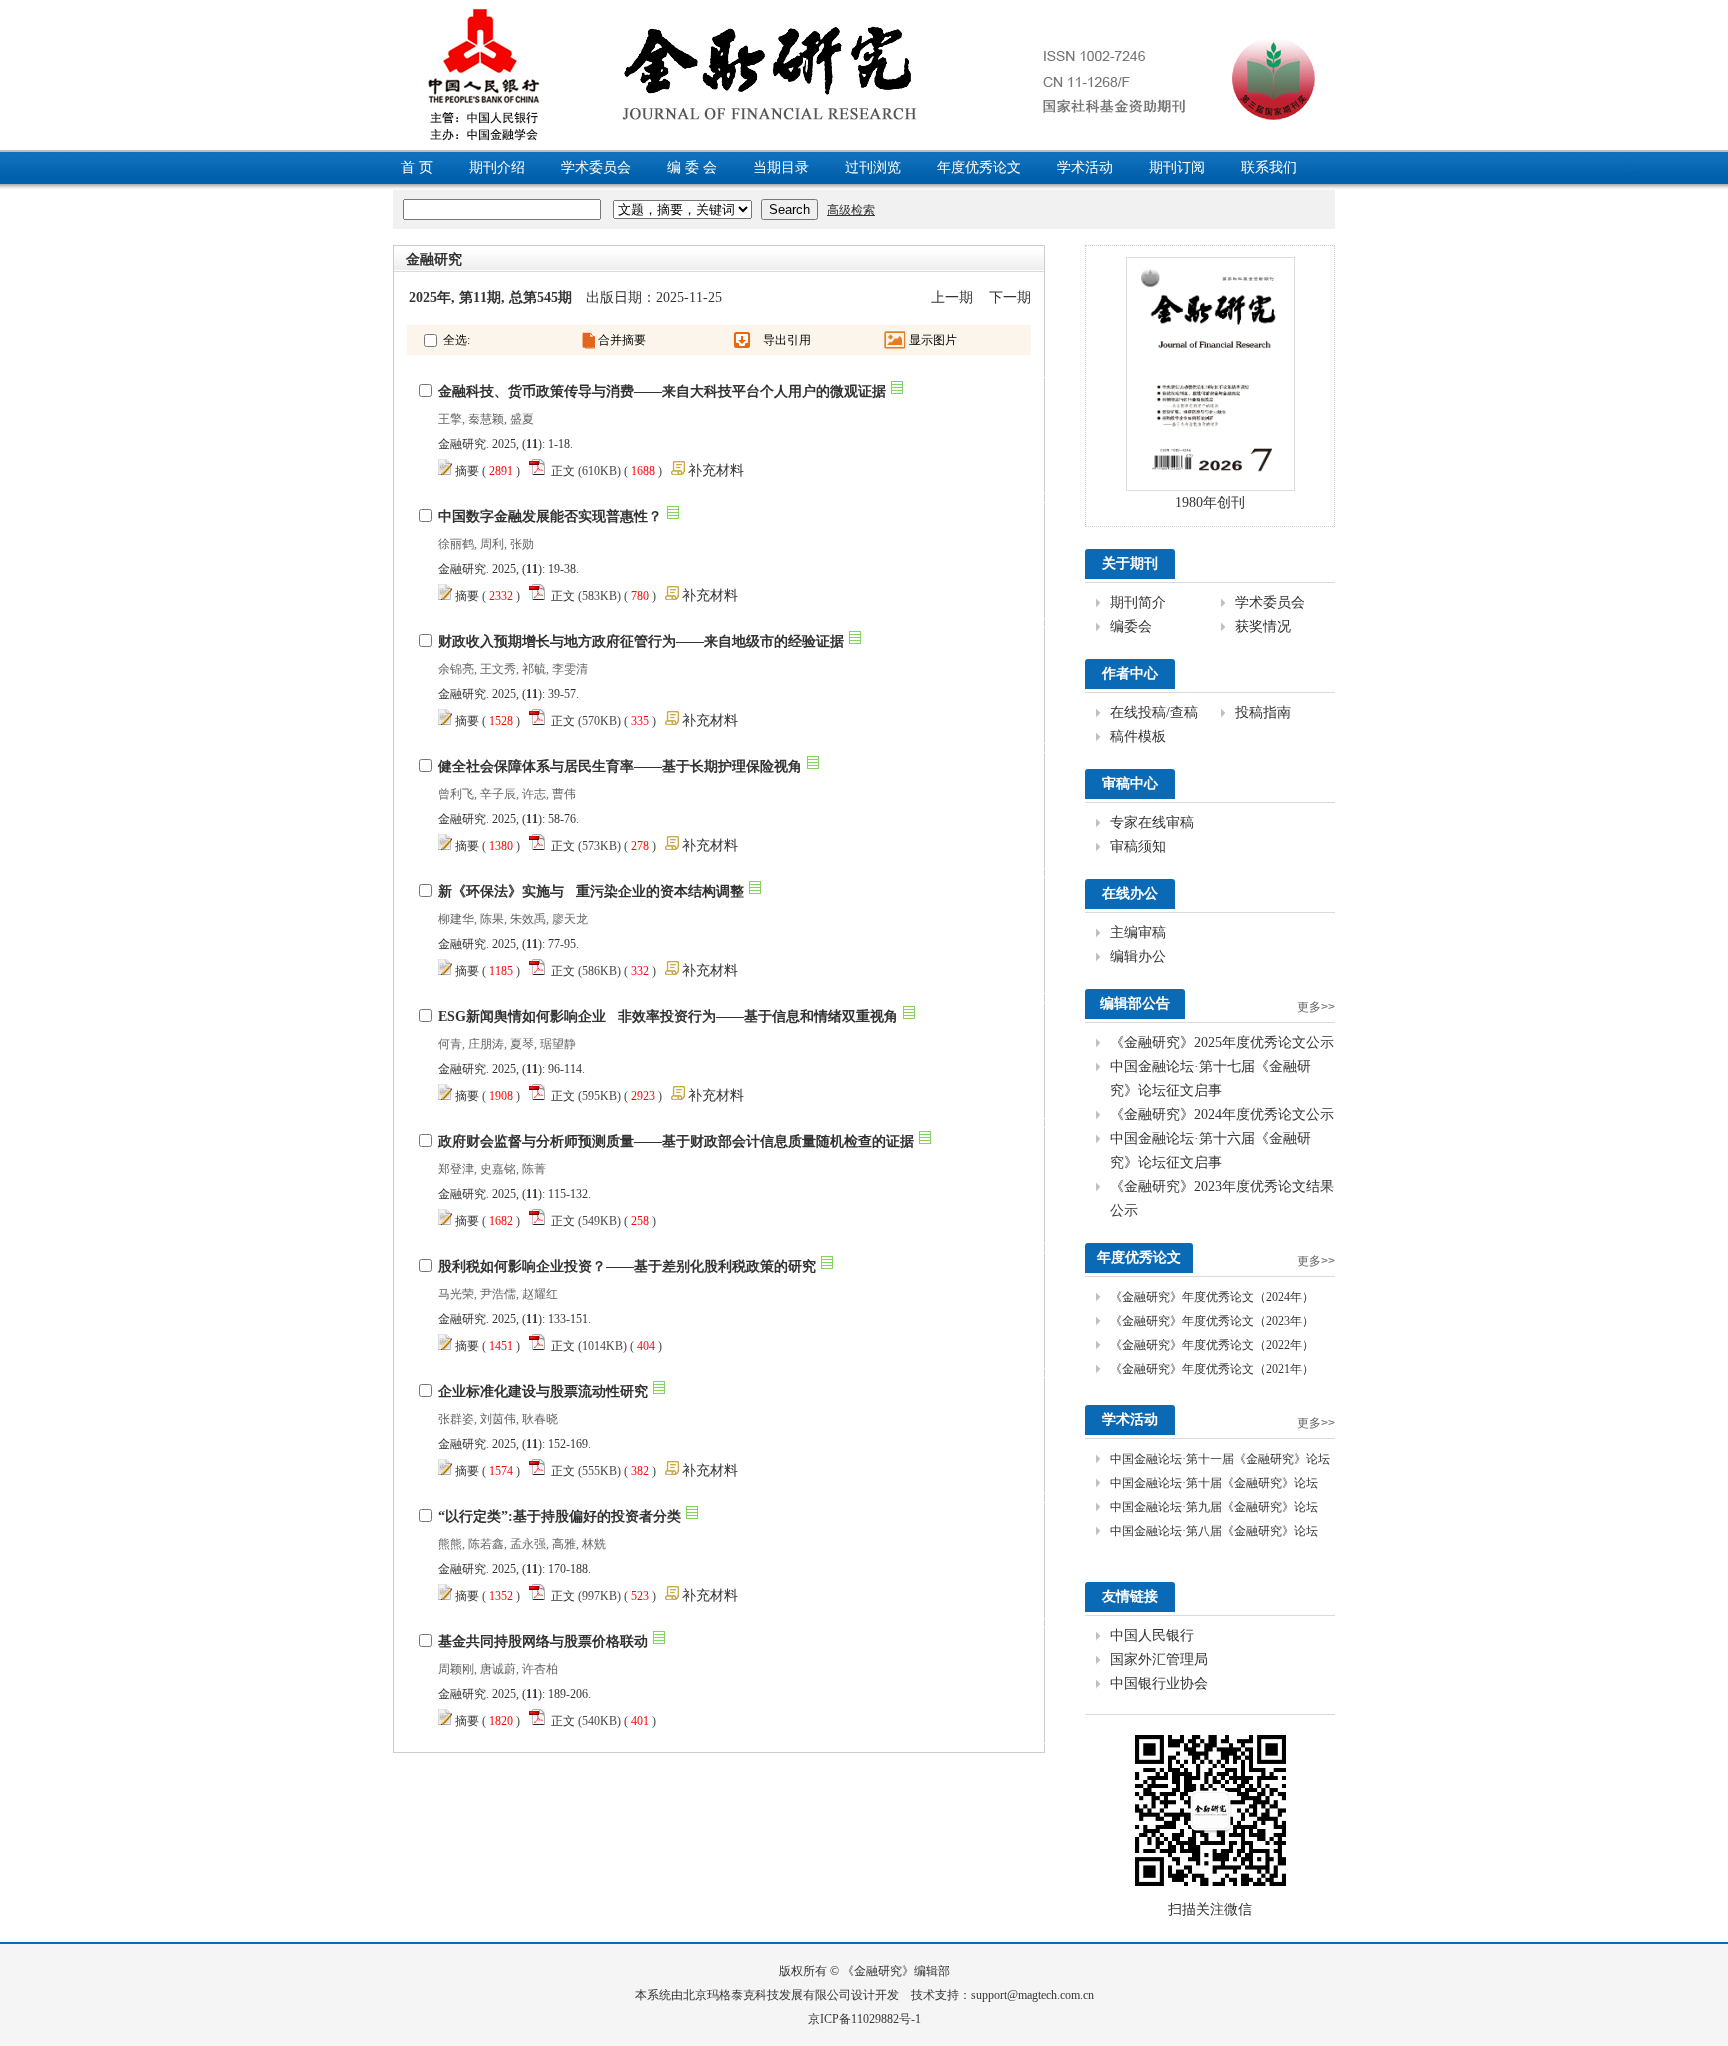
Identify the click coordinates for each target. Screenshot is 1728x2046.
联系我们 (1269, 167)
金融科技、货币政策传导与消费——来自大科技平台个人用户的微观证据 (662, 391)
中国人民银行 (1152, 1635)
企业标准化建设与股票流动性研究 (543, 1391)
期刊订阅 (1177, 167)
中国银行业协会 (1159, 1683)
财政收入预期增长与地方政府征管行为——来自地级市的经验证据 (641, 641)
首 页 (417, 167)
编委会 (1131, 626)
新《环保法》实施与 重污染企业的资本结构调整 (591, 891)
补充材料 (716, 470)
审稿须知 (1138, 846)
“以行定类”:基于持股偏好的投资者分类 (559, 1516)
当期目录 (781, 167)
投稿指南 (1263, 712)
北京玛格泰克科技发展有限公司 (767, 1995)
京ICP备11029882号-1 (864, 2019)
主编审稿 (1138, 932)
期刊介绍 (497, 167)
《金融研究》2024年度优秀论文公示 (1222, 1114)
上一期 (952, 297)
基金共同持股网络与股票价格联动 (543, 1641)
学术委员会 (596, 167)
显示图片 (933, 340)
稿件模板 (1138, 736)
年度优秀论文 (979, 167)
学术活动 (1085, 167)
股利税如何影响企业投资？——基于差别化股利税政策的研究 (627, 1266)
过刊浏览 (873, 167)
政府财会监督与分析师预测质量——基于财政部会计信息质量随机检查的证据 (676, 1141)
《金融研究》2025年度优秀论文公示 (1222, 1042)
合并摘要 (622, 340)
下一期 (1010, 297)
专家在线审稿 (1152, 822)
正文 (563, 471)
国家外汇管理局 (1159, 1659)
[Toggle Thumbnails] (895, 340)
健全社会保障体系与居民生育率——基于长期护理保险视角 (620, 766)
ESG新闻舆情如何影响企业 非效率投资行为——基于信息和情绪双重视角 (668, 1016)
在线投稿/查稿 (1154, 712)
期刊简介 (1138, 602)
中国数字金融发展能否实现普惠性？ (550, 516)
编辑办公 (1138, 956)
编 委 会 (692, 167)
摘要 (467, 471)
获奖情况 (1263, 626)
